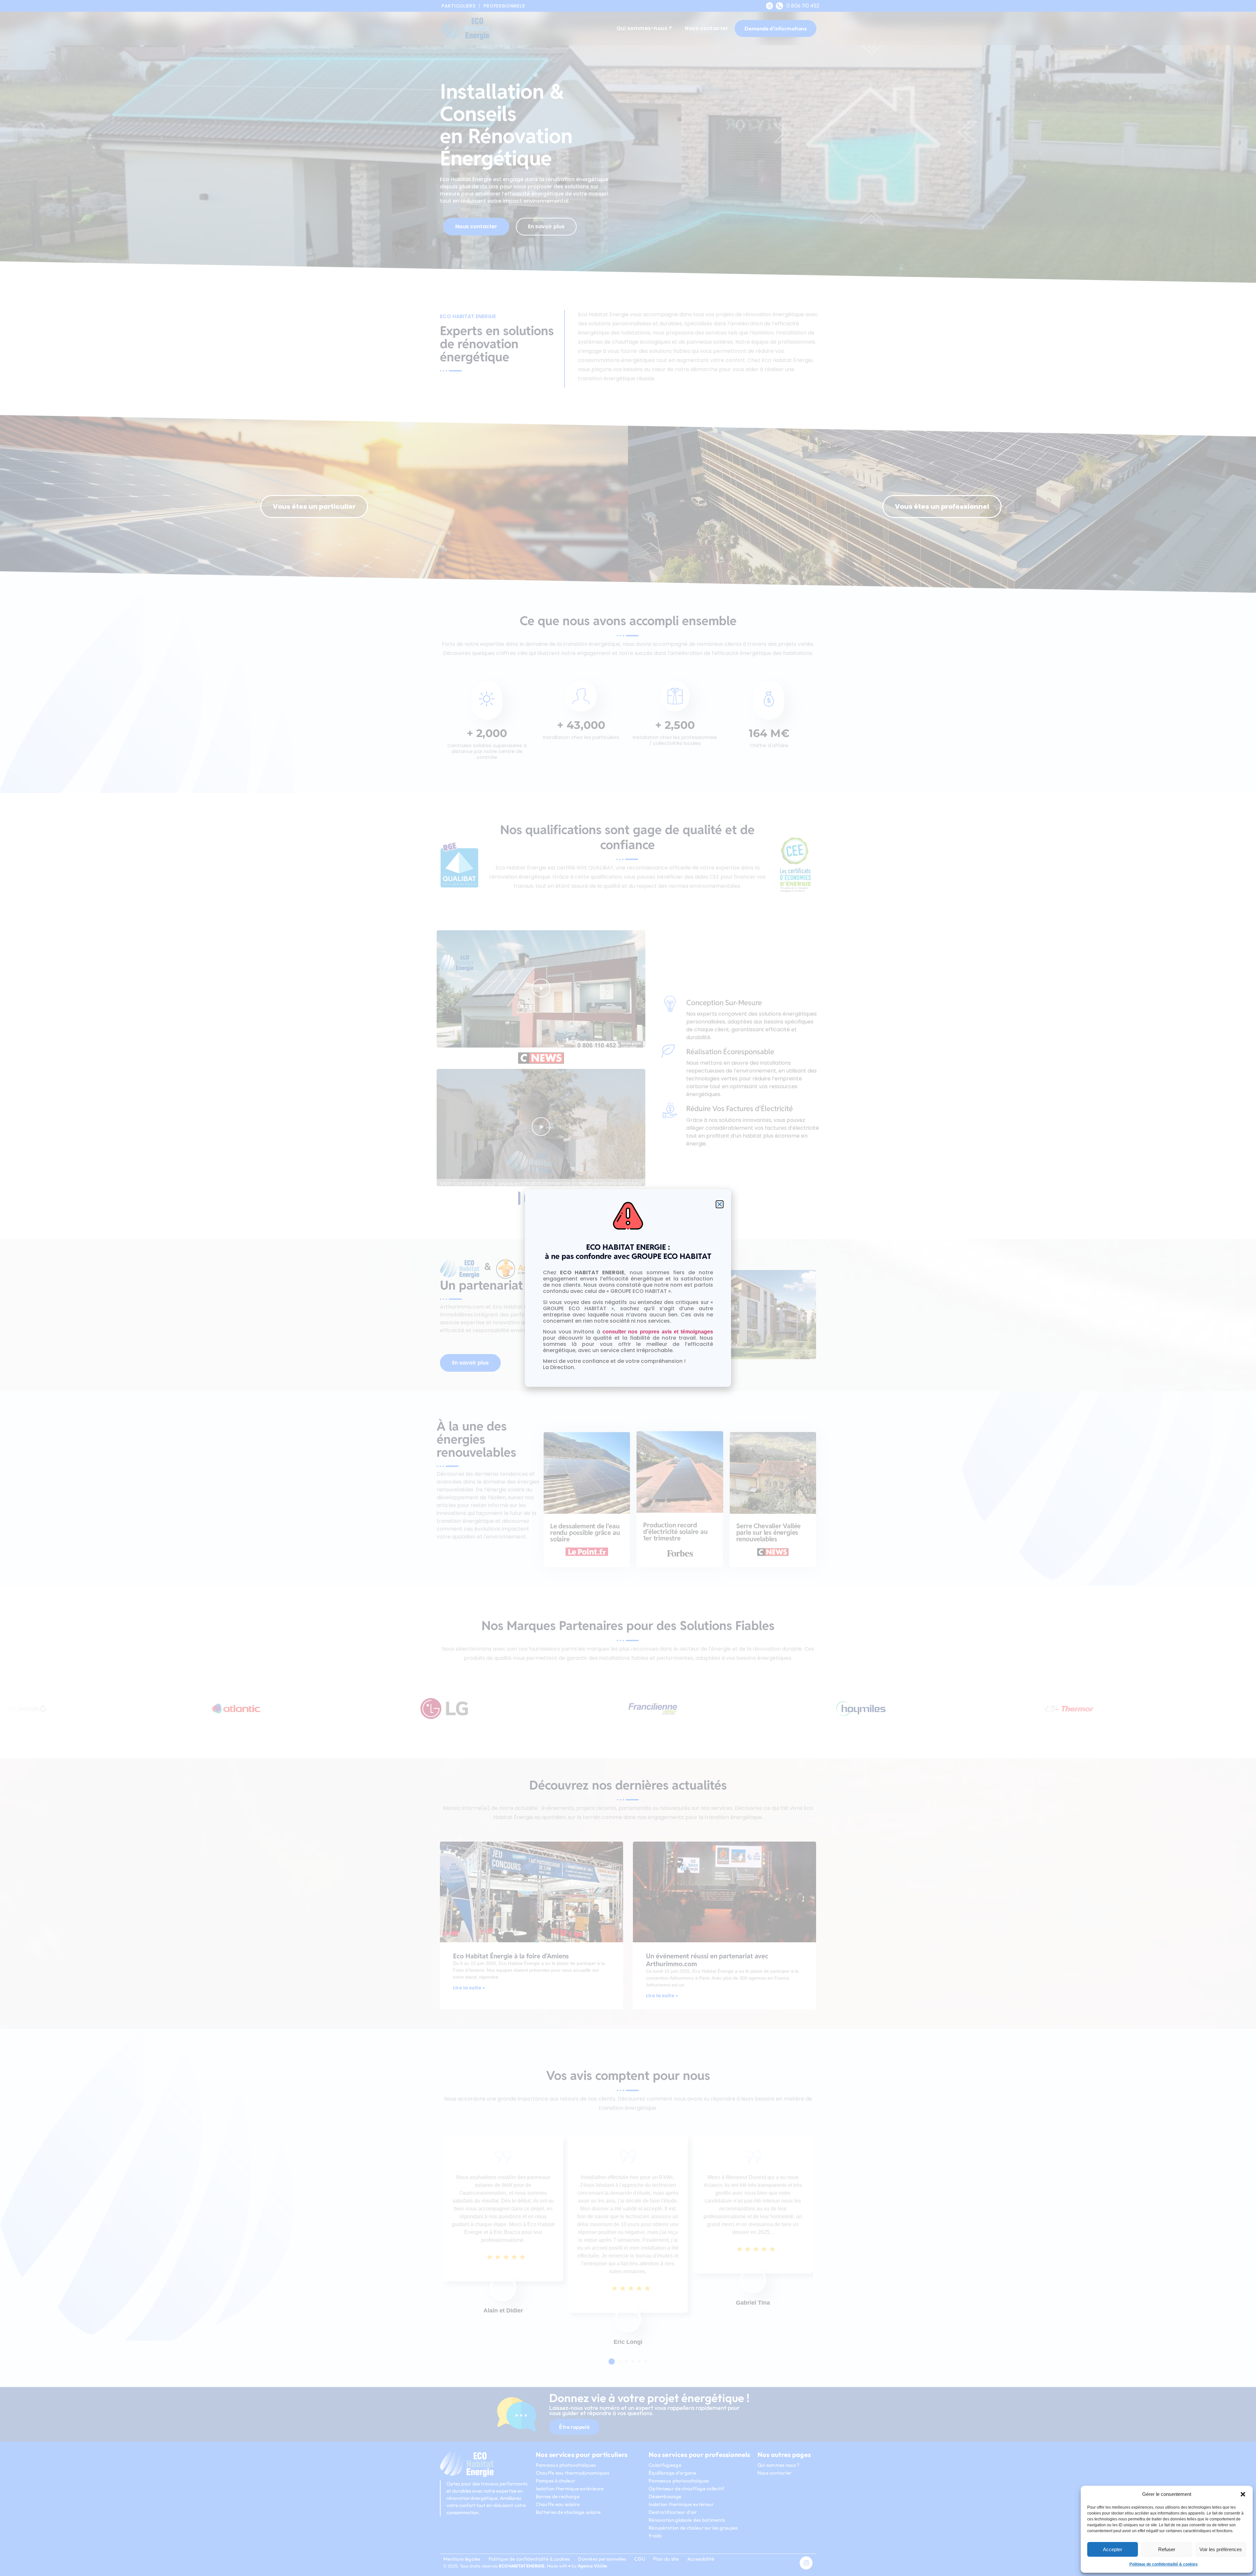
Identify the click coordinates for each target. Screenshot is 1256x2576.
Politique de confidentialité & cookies (1164, 2564)
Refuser (1167, 2549)
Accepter (1113, 2549)
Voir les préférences (1221, 2549)
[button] (1243, 2494)
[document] (628, 1288)
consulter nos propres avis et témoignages (658, 1332)
